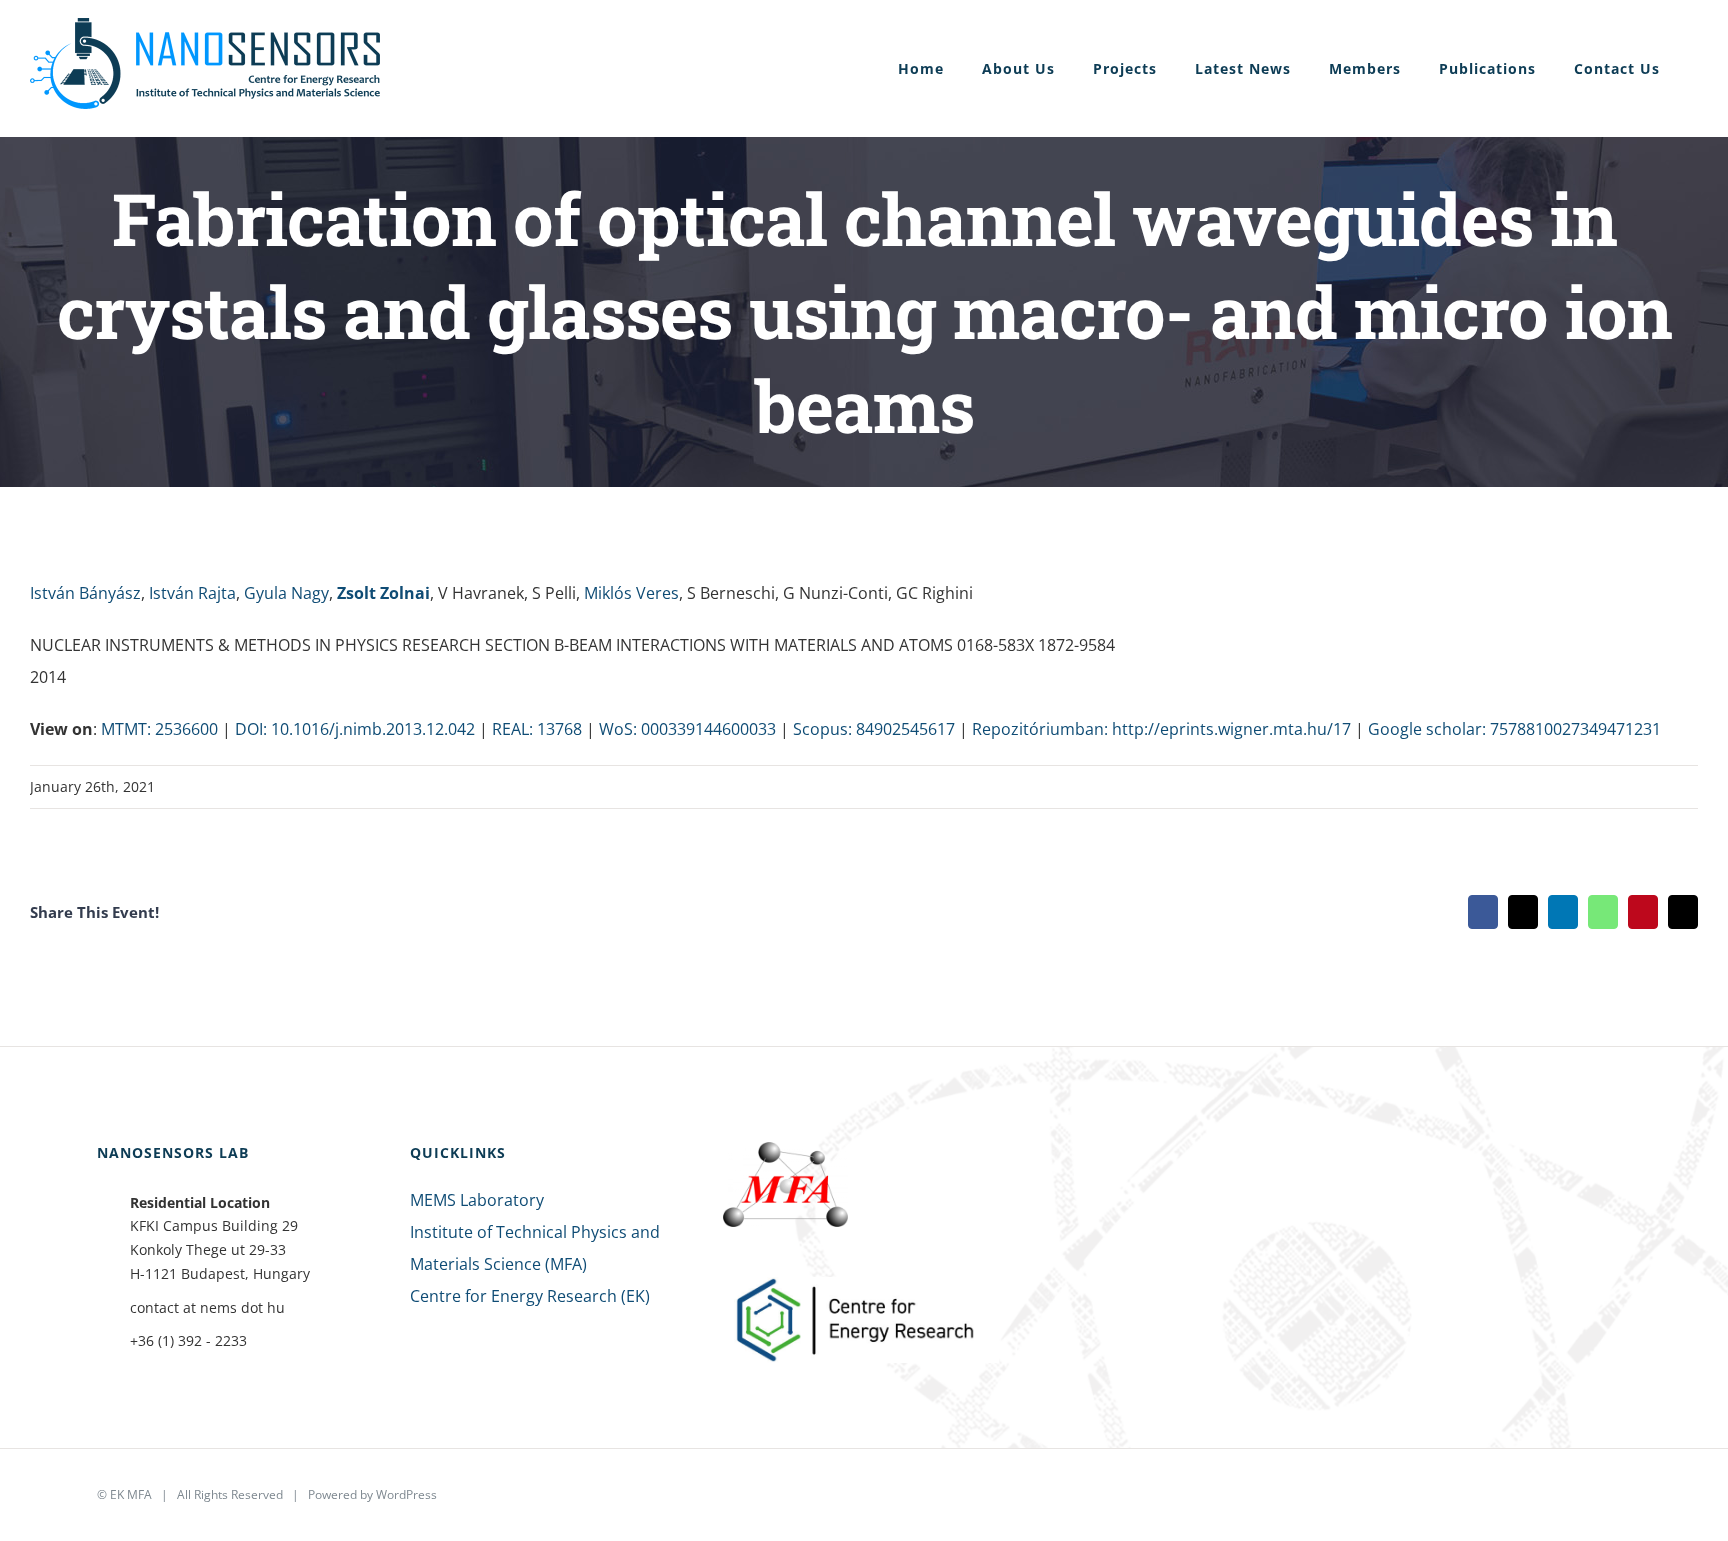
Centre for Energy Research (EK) (530, 1296)
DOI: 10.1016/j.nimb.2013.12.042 (355, 729)
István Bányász (85, 593)
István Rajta (192, 593)
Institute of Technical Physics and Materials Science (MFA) (535, 1248)
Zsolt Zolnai (383, 593)
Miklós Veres (631, 593)
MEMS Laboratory (477, 1200)
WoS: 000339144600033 (687, 729)
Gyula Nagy (286, 593)
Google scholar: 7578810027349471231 (1514, 729)
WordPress (406, 1494)
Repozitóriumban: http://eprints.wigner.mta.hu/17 (1161, 729)
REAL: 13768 (537, 729)
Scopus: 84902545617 (874, 729)
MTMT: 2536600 (159, 729)
